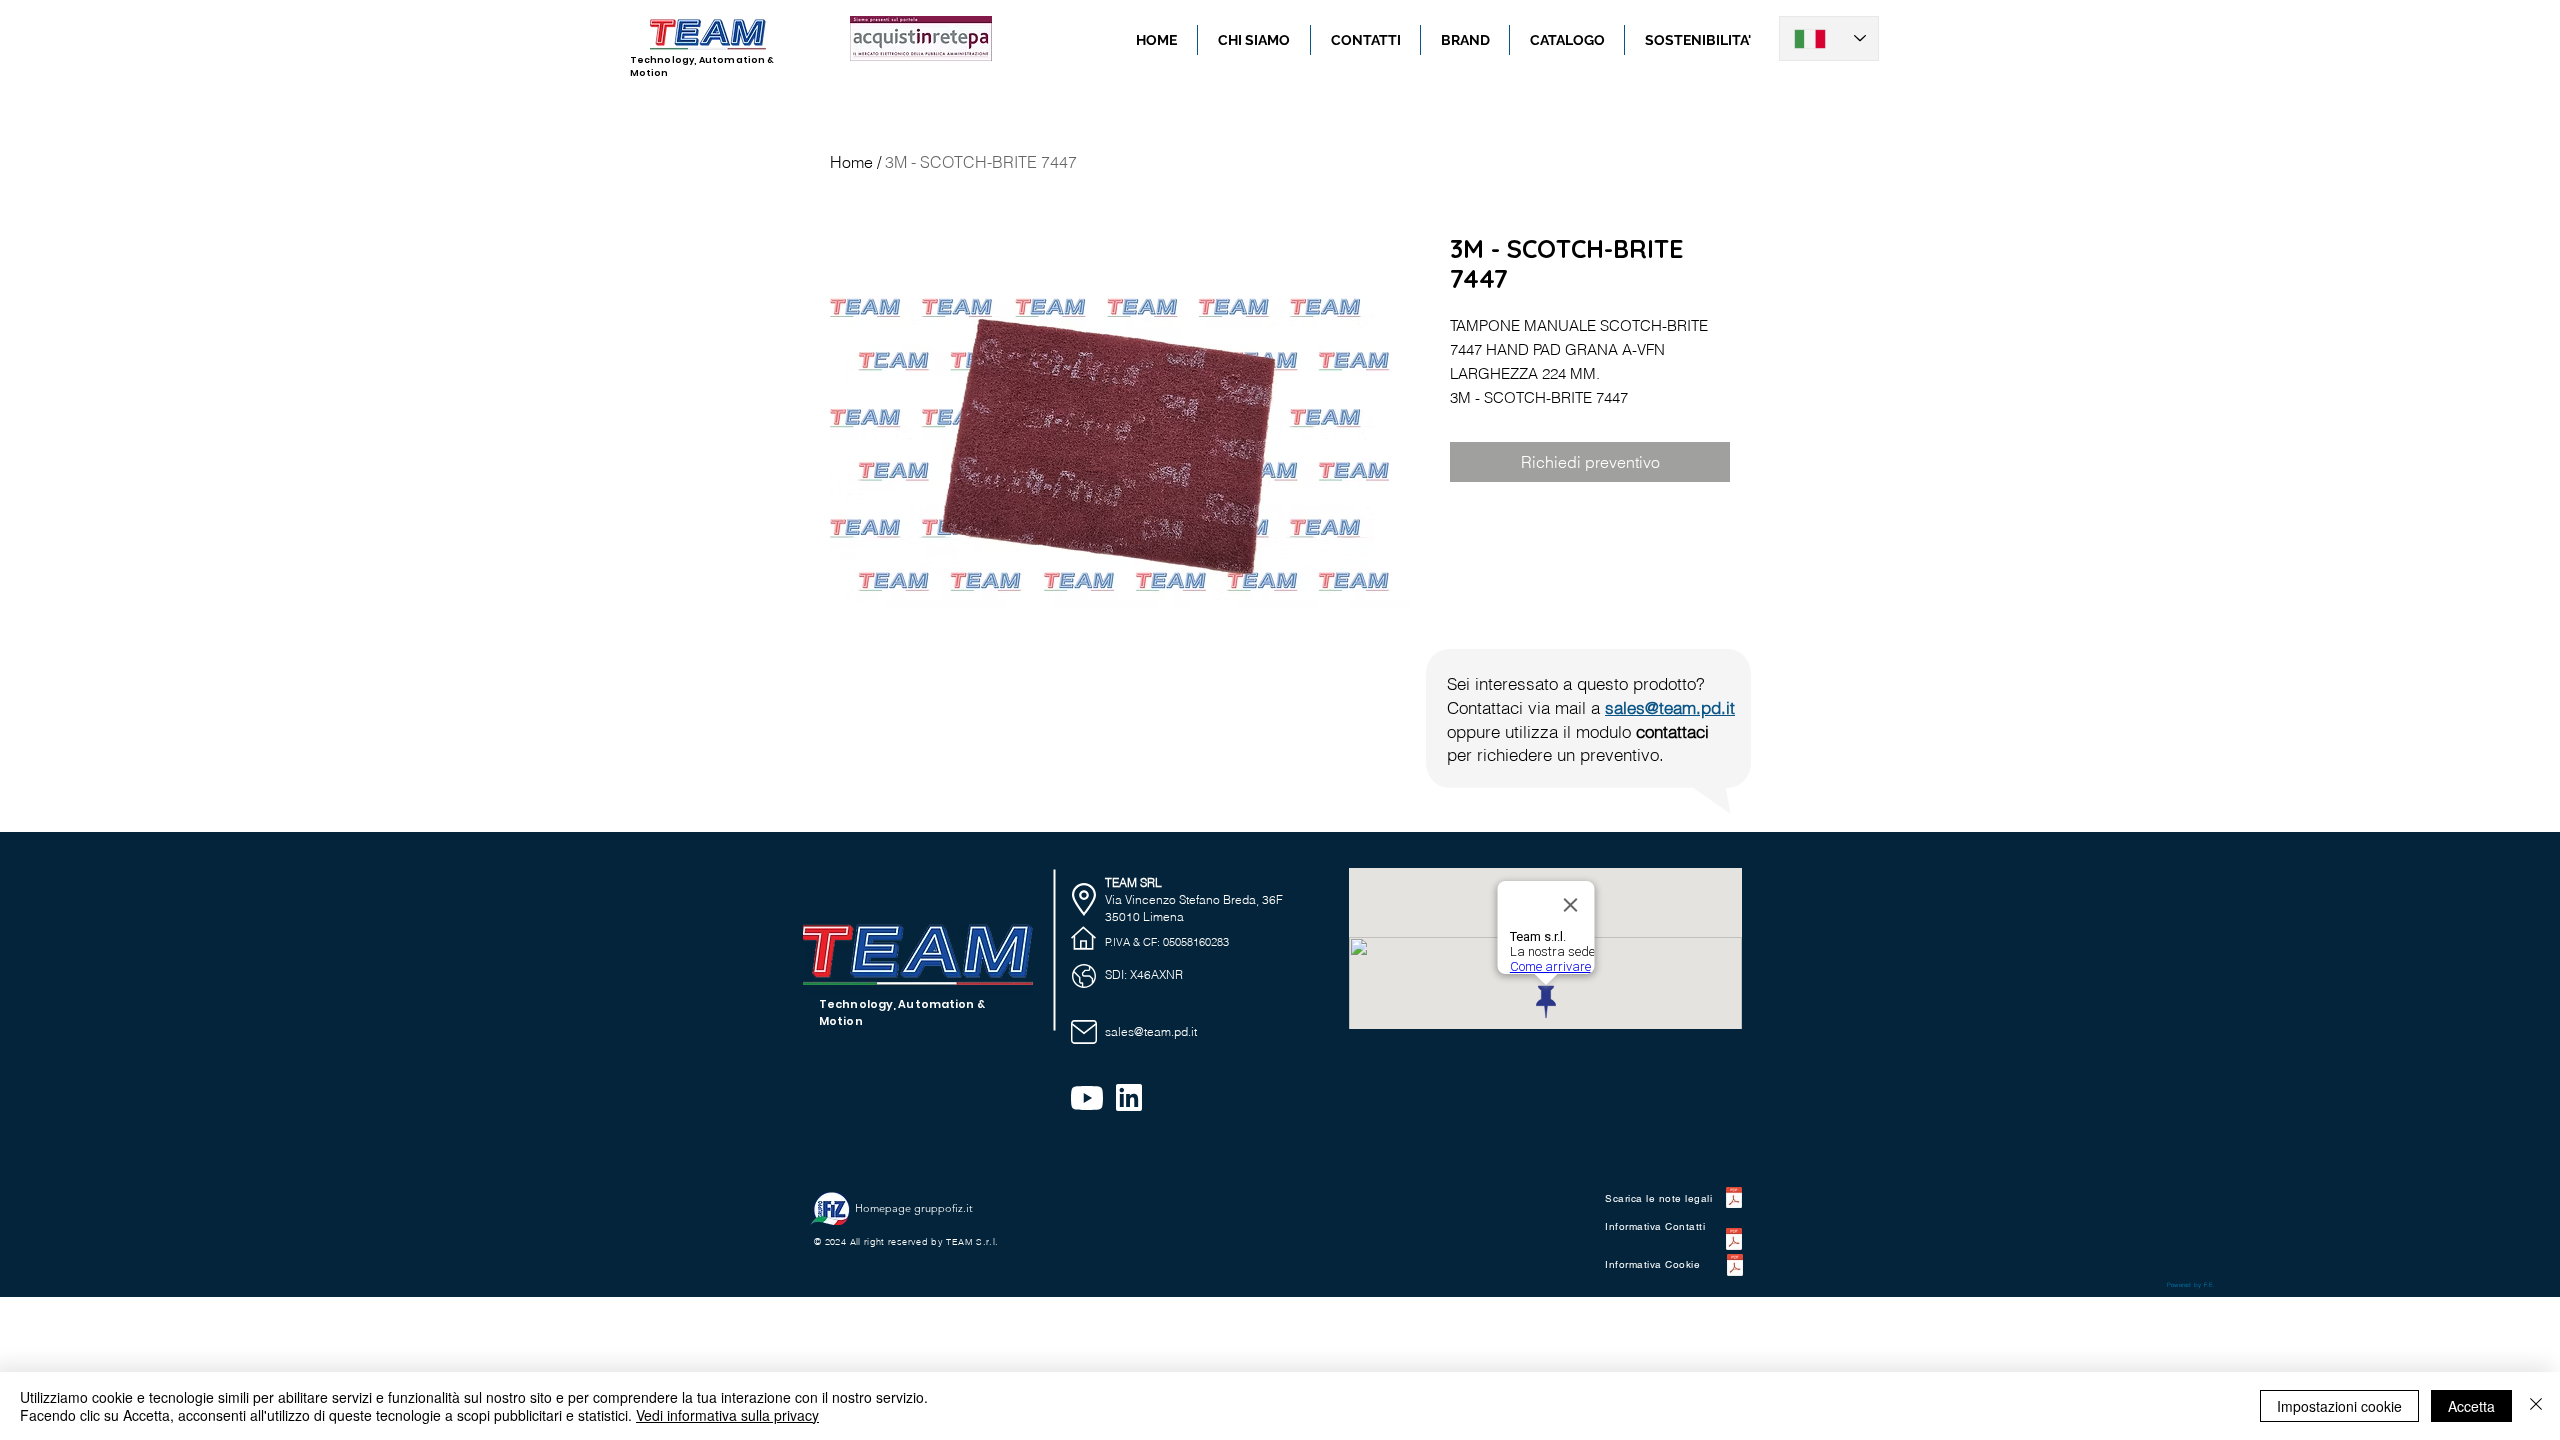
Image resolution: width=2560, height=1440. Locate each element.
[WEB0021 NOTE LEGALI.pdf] (1734, 1200)
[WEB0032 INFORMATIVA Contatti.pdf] (1734, 1241)
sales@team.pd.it (1670, 707)
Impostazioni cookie (2339, 1406)
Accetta (2471, 1406)
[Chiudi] (2536, 1406)
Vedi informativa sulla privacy (727, 1415)
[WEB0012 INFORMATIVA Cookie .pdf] (1734, 1267)
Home (851, 162)
